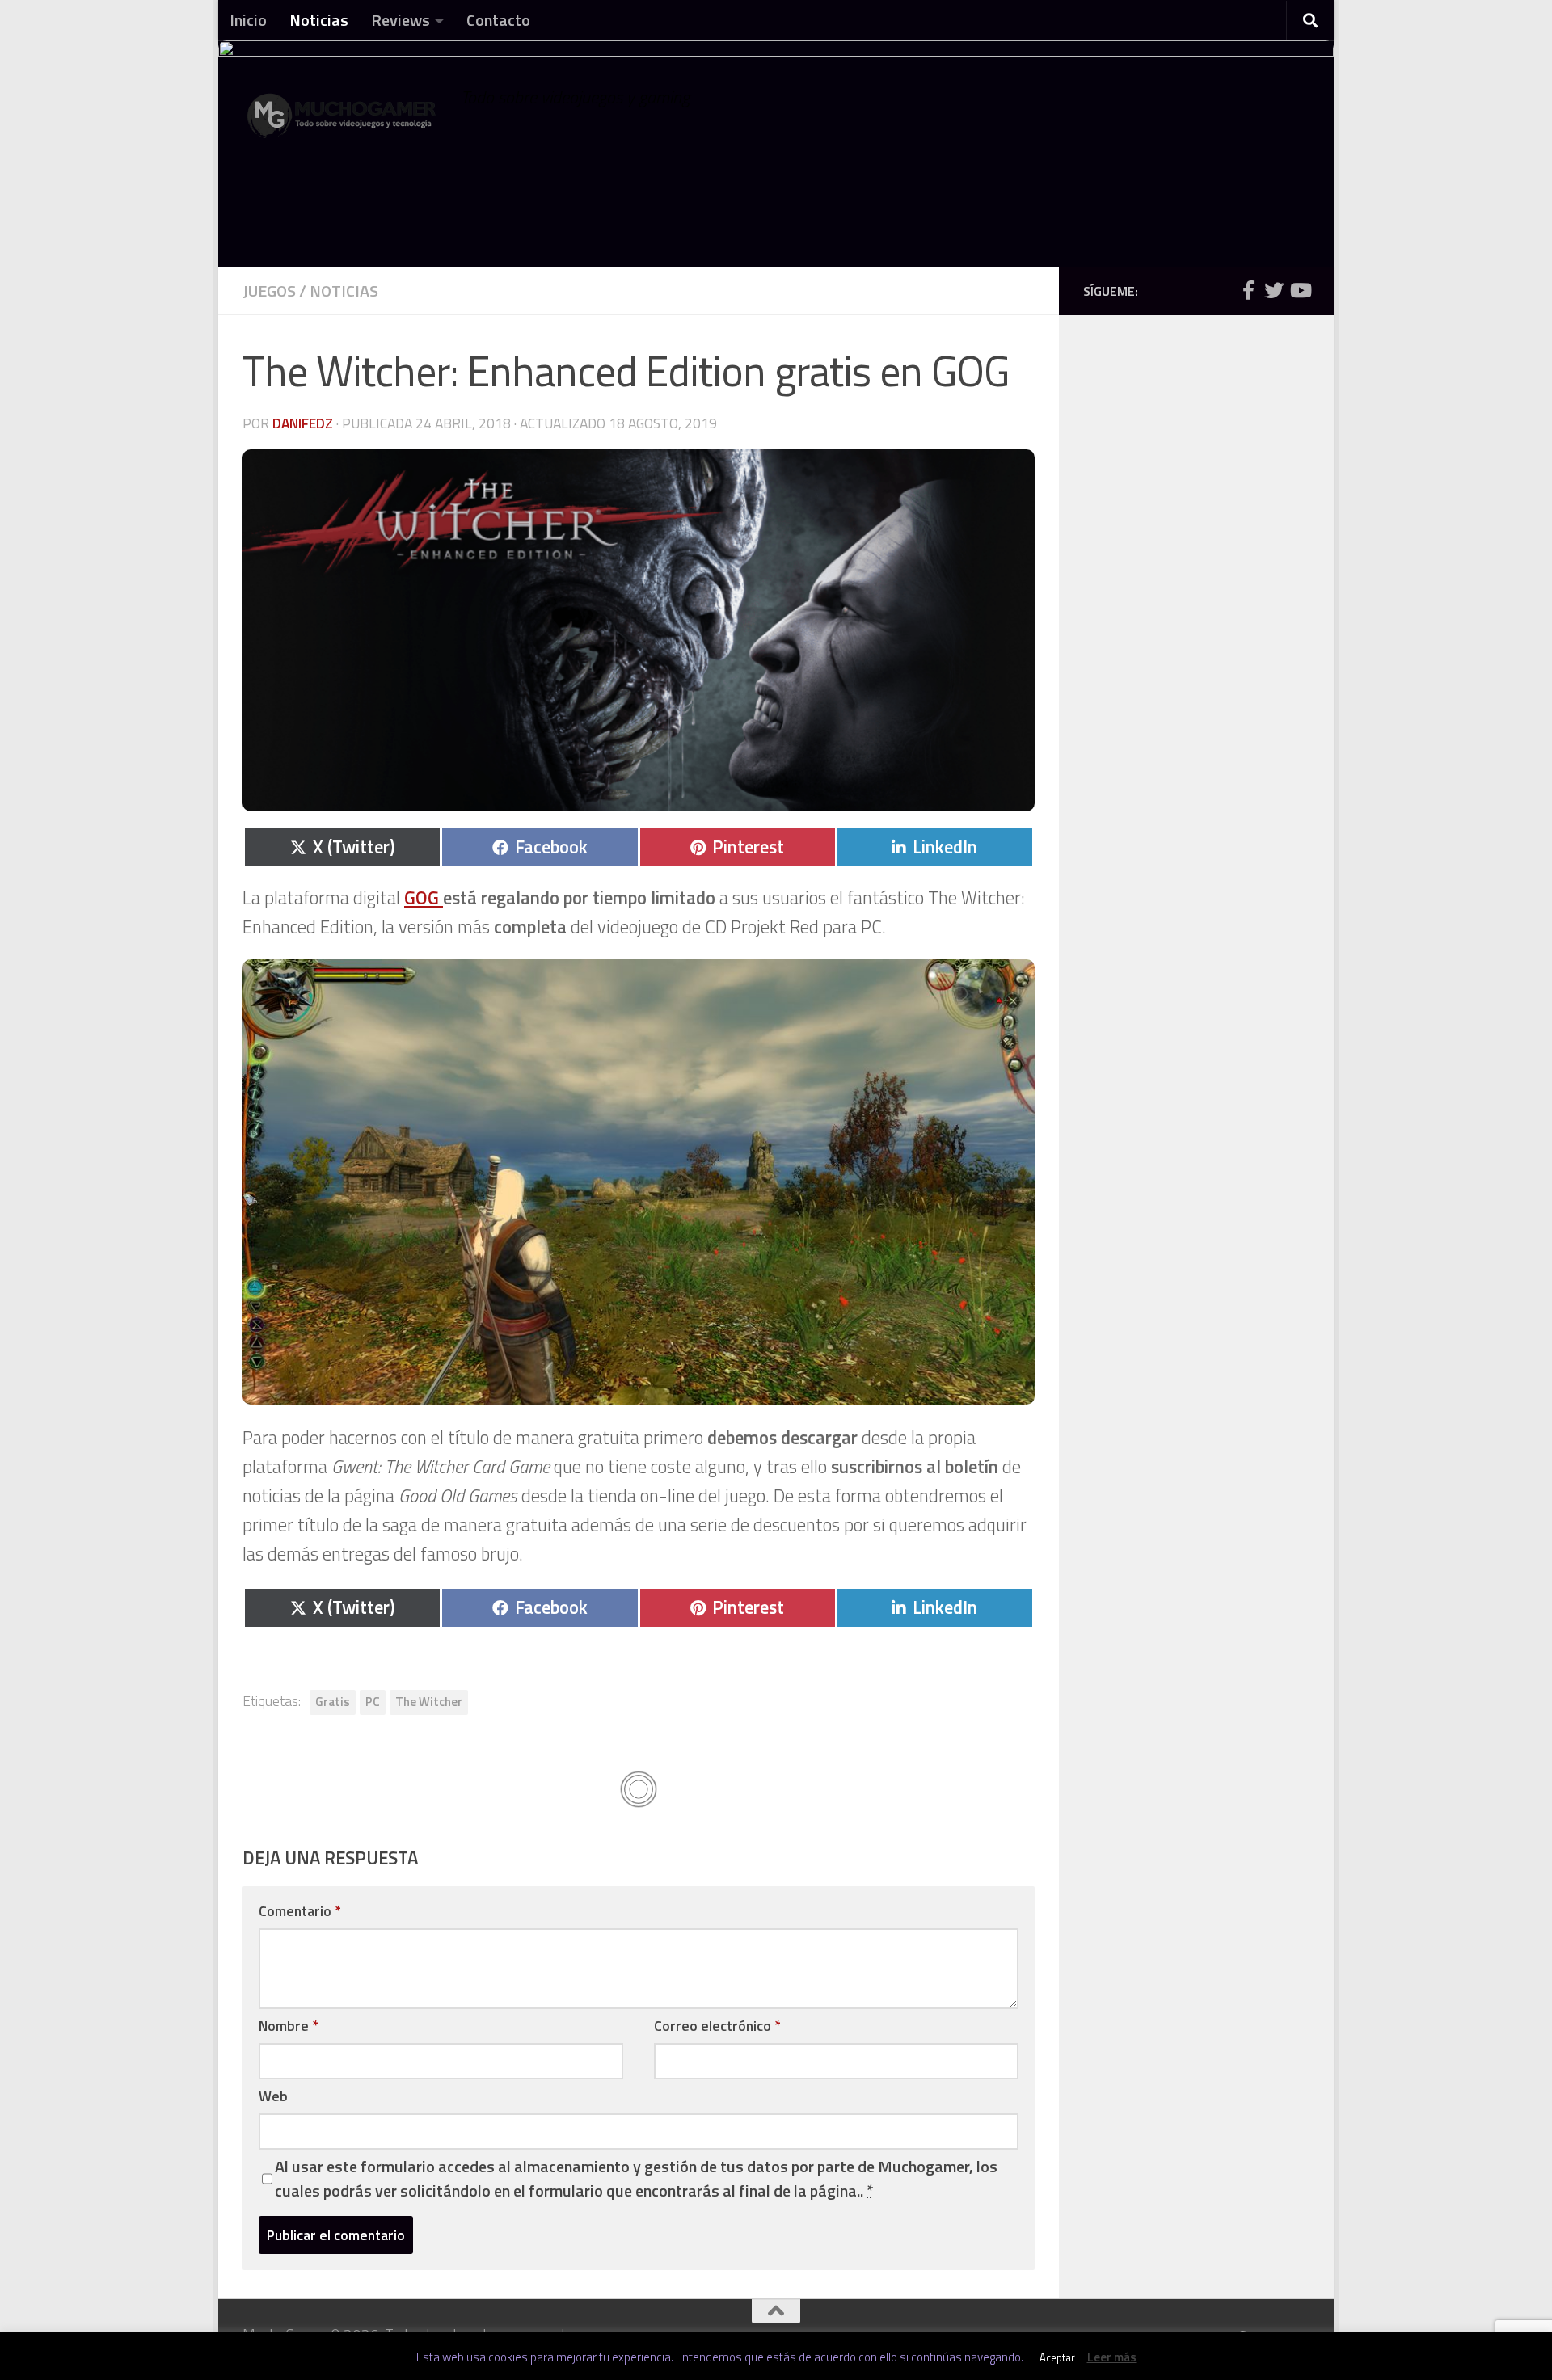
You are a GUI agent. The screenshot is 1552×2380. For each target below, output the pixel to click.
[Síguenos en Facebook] (1248, 290)
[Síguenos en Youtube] (1300, 290)
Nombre (288, 2026)
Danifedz (303, 423)
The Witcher (429, 1702)
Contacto (498, 20)
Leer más (1112, 2357)
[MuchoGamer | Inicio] (344, 123)
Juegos (269, 291)
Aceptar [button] (1057, 2357)
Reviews (401, 20)
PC (373, 1702)
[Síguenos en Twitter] (1274, 290)
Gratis (333, 1702)
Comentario (299, 1911)
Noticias (319, 20)
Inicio (248, 20)
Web (273, 2096)
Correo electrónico (717, 2026)
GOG (424, 898)
